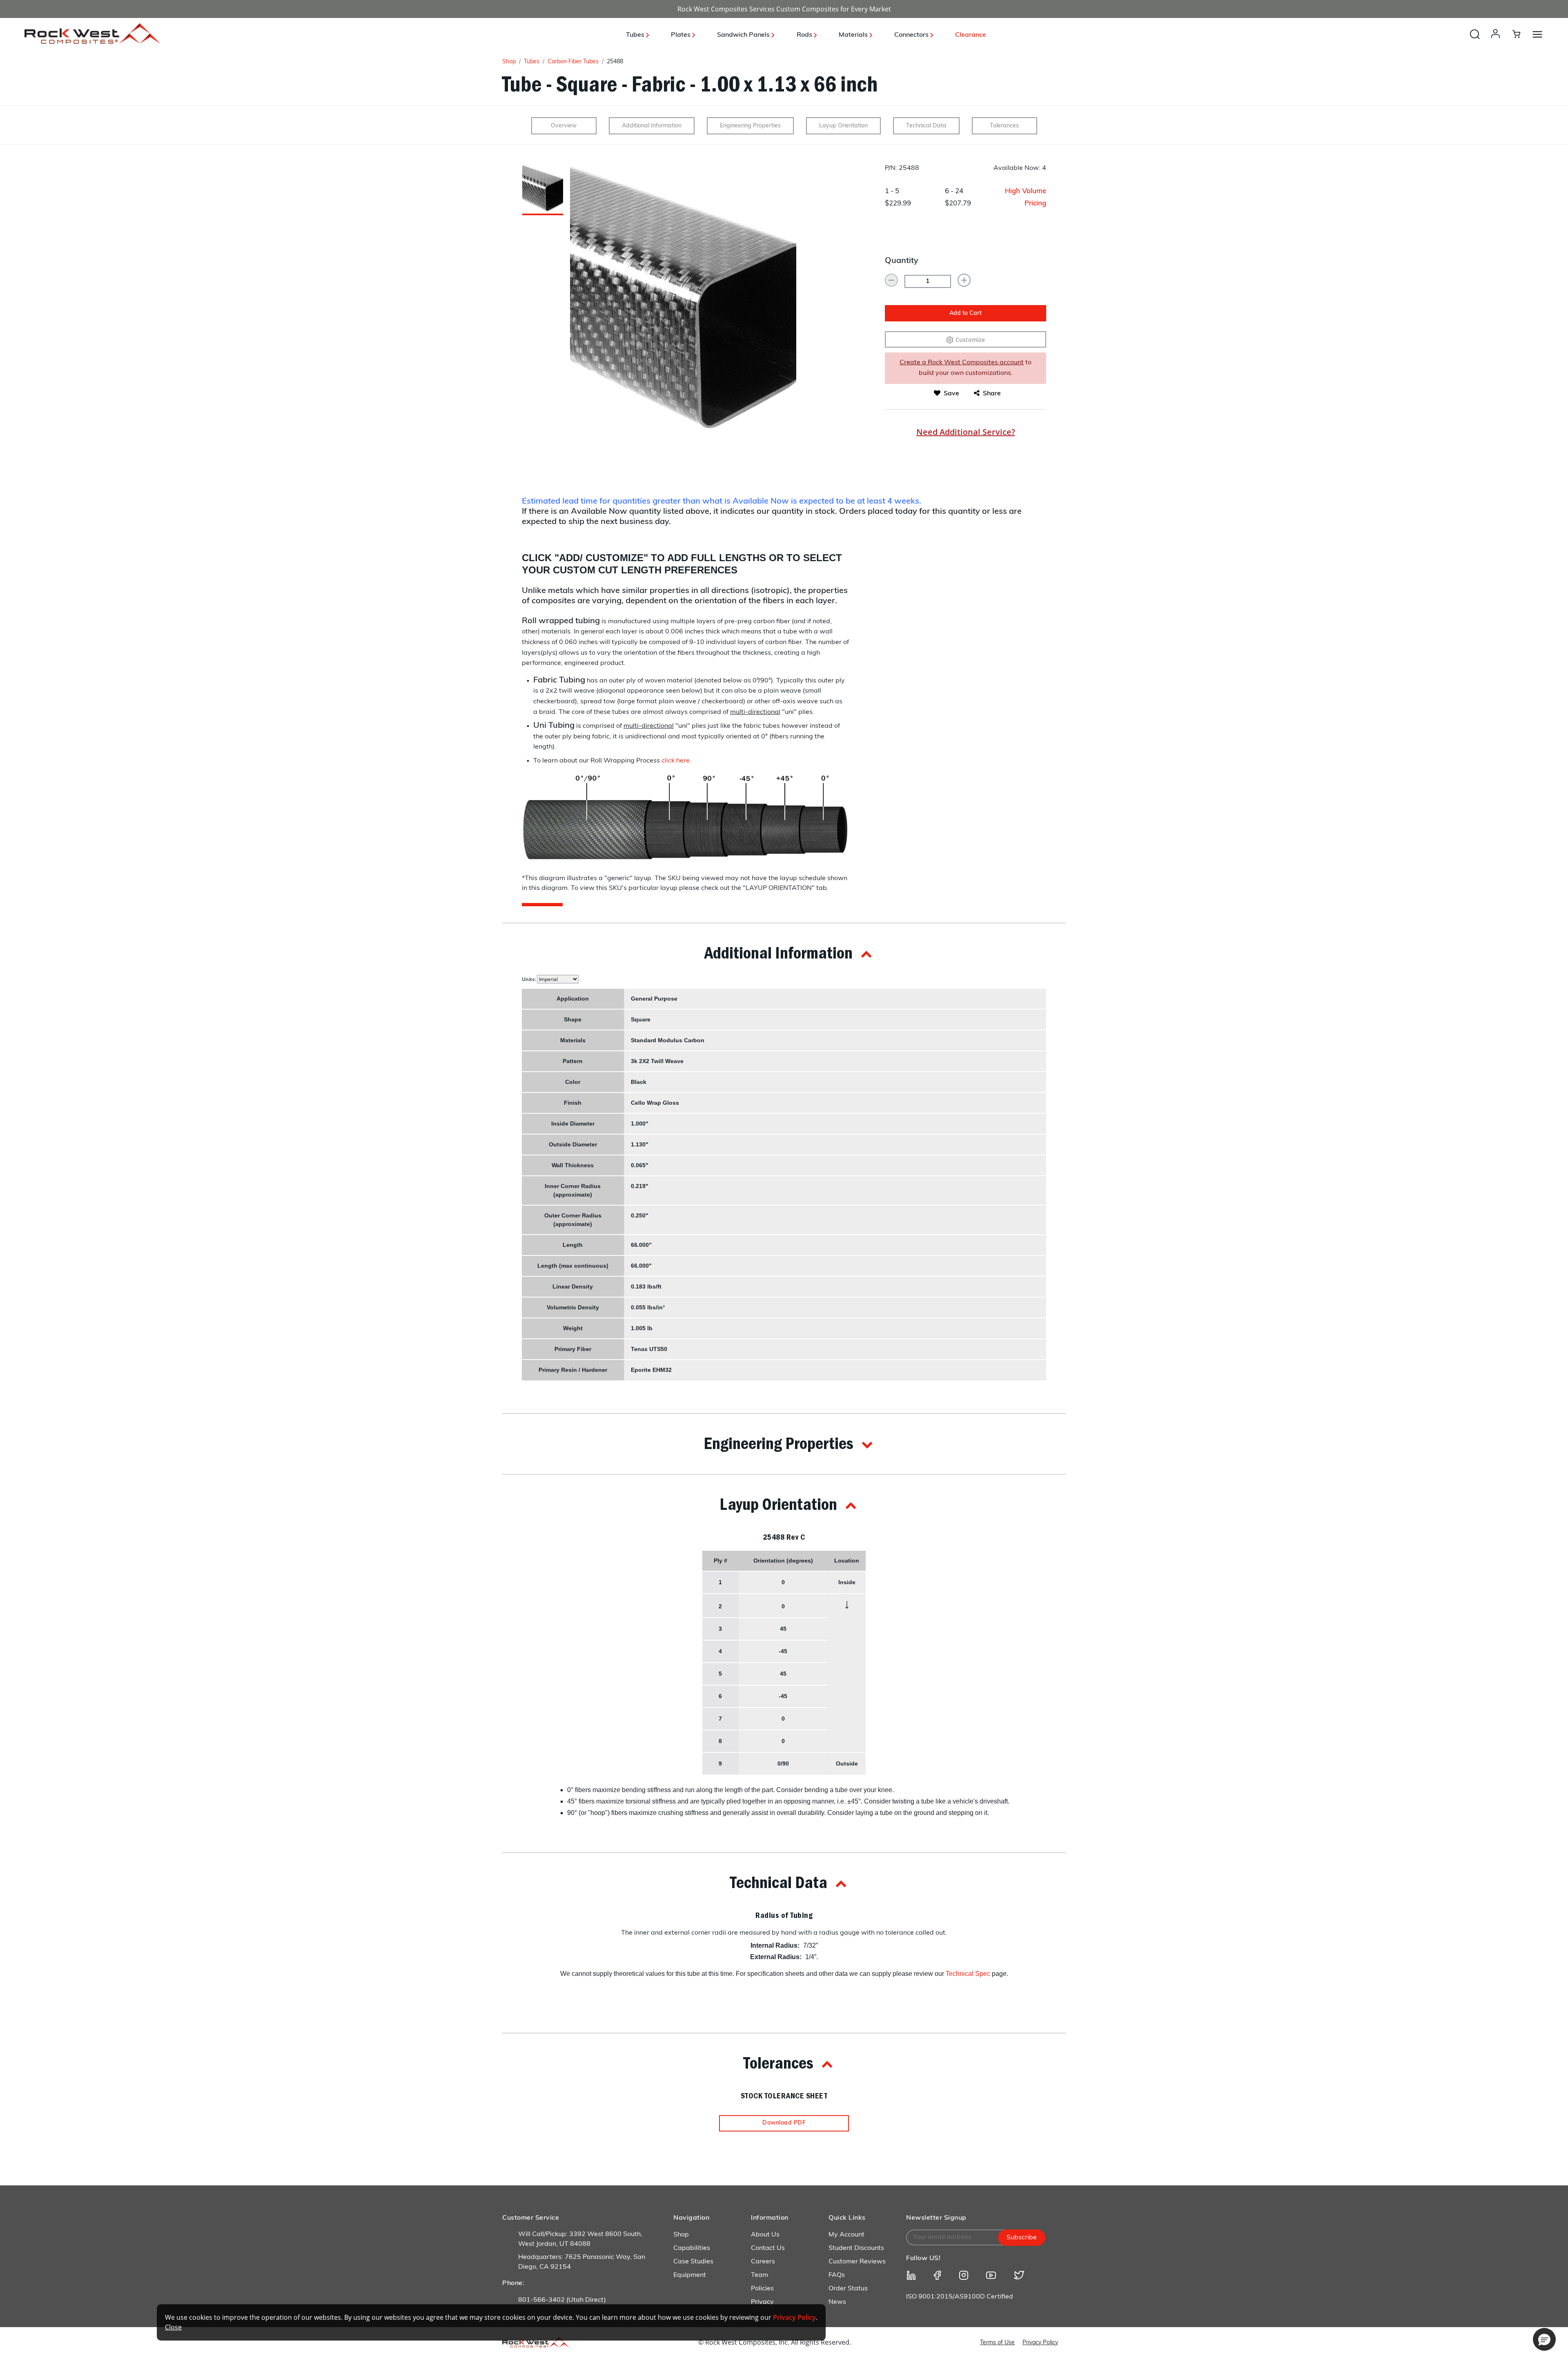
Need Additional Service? (966, 432)
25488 (615, 62)
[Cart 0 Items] (1521, 34)
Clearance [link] (971, 35)
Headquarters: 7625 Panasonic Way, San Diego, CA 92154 (582, 2262)
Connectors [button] (912, 35)
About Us (765, 2235)
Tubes (532, 62)
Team (759, 2275)
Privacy (762, 2302)
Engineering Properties (750, 126)
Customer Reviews (857, 2262)
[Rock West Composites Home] (92, 41)
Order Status (848, 2289)
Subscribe (1022, 2238)
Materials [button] (854, 35)
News (837, 2302)
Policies (762, 2289)
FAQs (837, 2275)
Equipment (690, 2275)
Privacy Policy (1040, 2343)
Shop (509, 62)
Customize (970, 340)
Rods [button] (805, 35)
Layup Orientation (843, 126)
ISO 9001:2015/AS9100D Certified (960, 2297)
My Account (846, 2235)
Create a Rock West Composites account (962, 363)
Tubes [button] (636, 35)
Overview (564, 126)
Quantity (902, 261)
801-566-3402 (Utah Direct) (562, 2300)
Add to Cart (966, 313)
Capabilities (692, 2248)
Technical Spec (968, 1974)
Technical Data (926, 126)
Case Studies (693, 2262)
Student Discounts (856, 2248)
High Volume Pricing (1026, 197)
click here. (676, 761)
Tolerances (1004, 126)
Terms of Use (997, 2343)
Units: (529, 979)
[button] (1497, 42)
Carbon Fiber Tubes (573, 62)
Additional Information (652, 126)
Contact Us (768, 2248)
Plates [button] (682, 35)
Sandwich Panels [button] (744, 35)
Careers (763, 2262)
